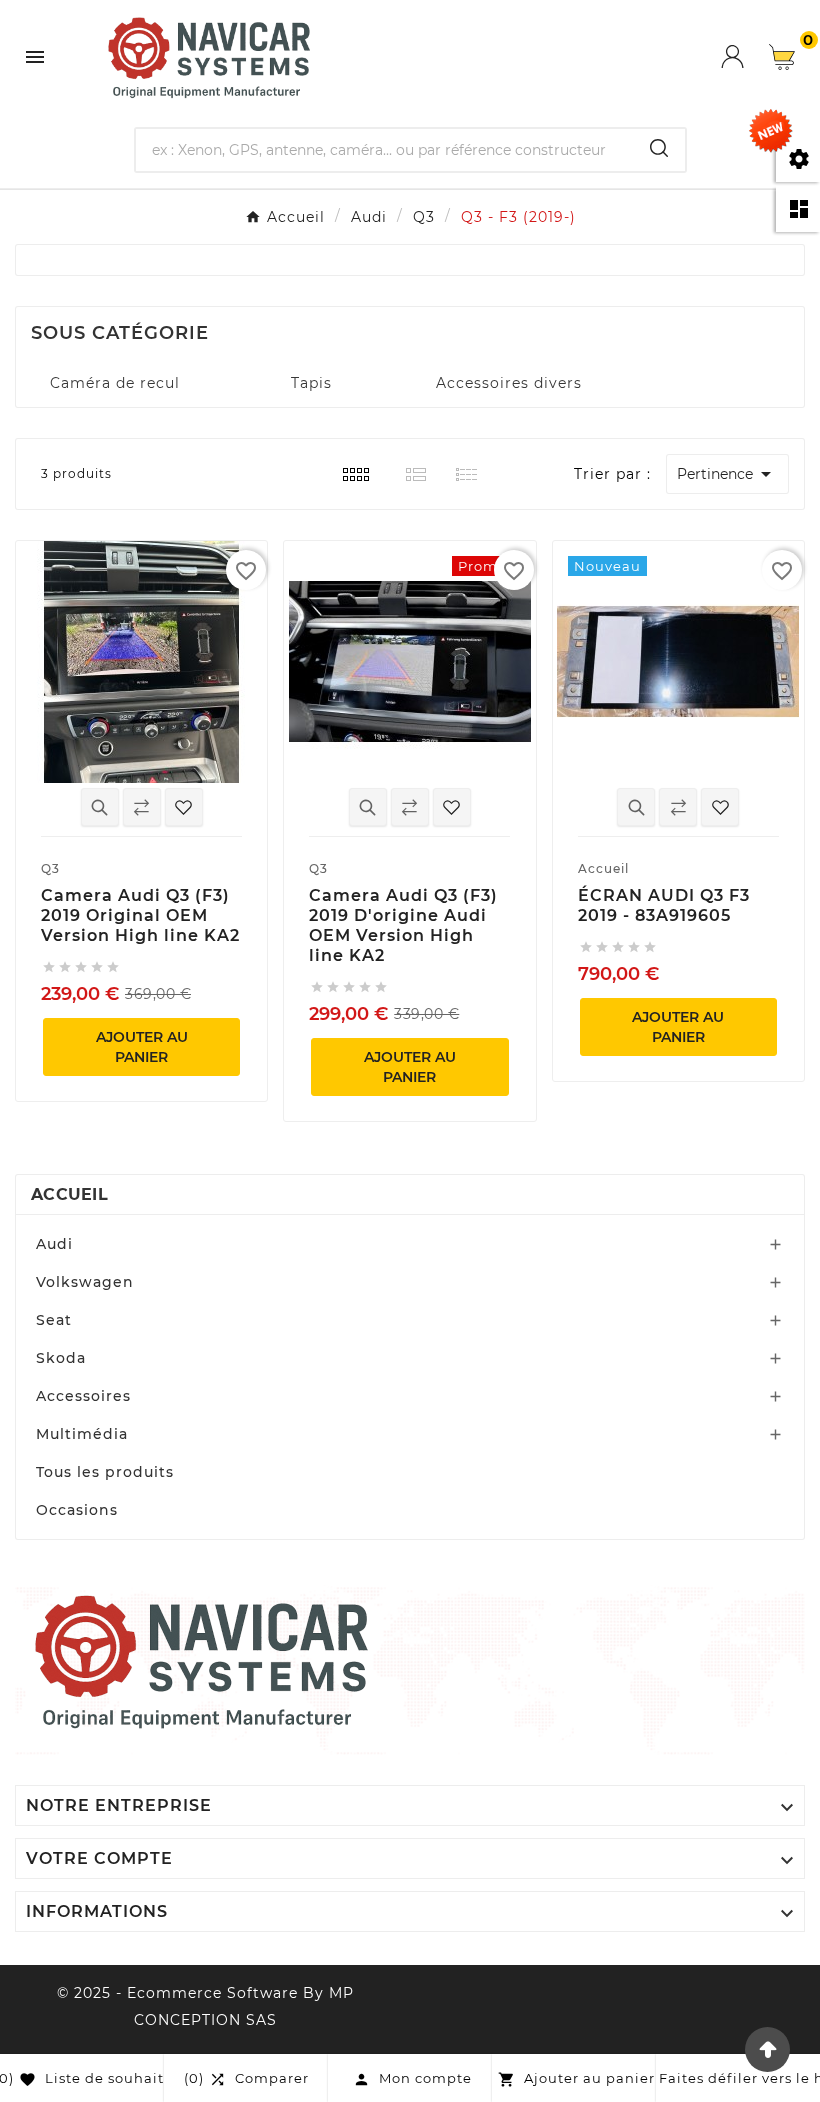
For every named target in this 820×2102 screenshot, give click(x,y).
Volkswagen (85, 1282)
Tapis (311, 383)
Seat (54, 1320)
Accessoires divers (509, 383)
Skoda (61, 1358)
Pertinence (727, 474)
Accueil (69, 1194)
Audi (54, 1244)
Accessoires (83, 1396)
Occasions (77, 1510)
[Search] (659, 148)
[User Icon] (745, 56)
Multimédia (82, 1434)
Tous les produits (105, 1472)
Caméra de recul (115, 383)
